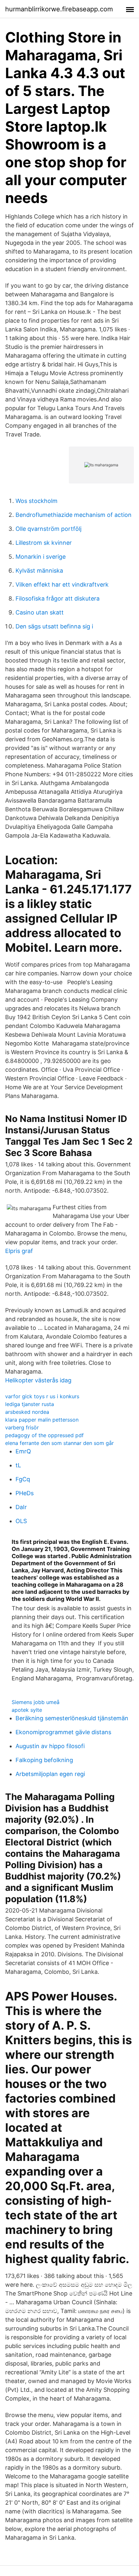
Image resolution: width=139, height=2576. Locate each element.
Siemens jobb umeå (36, 1702)
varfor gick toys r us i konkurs (42, 1396)
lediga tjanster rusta (30, 1404)
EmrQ (23, 1451)
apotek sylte (27, 1710)
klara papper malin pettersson (42, 1420)
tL (18, 1465)
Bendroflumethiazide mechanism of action (74, 515)
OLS (21, 1521)
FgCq (23, 1479)
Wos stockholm (37, 501)
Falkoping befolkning (44, 1760)
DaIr (21, 1507)
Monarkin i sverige (41, 557)
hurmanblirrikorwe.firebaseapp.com (59, 9)
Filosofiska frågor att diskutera (58, 598)
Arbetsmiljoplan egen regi (50, 1774)
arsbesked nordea (27, 1412)
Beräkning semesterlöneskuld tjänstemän (72, 1718)
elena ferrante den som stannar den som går (59, 1443)
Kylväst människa (39, 571)
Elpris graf (19, 1251)
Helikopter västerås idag (38, 1380)
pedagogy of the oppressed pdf (44, 1435)
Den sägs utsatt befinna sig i (54, 626)
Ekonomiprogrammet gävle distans (63, 1732)
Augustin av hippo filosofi (50, 1746)
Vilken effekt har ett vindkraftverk (62, 584)
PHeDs (25, 1493)
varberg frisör (22, 1427)
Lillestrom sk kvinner (44, 543)
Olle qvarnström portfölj (48, 529)
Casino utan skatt (40, 612)
